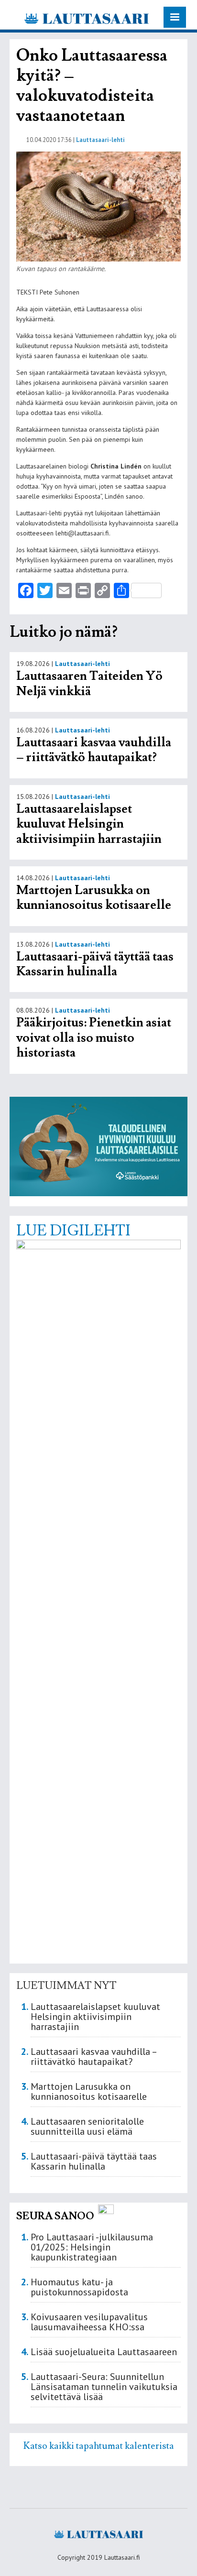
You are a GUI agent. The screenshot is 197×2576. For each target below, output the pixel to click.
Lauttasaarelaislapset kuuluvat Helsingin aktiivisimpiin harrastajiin (89, 824)
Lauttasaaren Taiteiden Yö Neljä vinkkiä (89, 684)
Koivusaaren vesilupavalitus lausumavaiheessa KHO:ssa (89, 2322)
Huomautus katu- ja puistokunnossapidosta (79, 2287)
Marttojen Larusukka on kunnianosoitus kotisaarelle (94, 898)
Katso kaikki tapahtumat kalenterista (99, 2446)
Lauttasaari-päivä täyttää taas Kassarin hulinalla (95, 964)
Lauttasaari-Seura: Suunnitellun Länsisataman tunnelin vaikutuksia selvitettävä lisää (104, 2387)
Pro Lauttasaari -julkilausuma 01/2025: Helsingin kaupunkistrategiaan (92, 2247)
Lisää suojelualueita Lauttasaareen (104, 2352)
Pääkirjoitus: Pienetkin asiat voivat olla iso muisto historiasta (94, 1038)
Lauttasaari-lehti (100, 140)
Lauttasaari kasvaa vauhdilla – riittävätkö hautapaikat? (94, 750)
